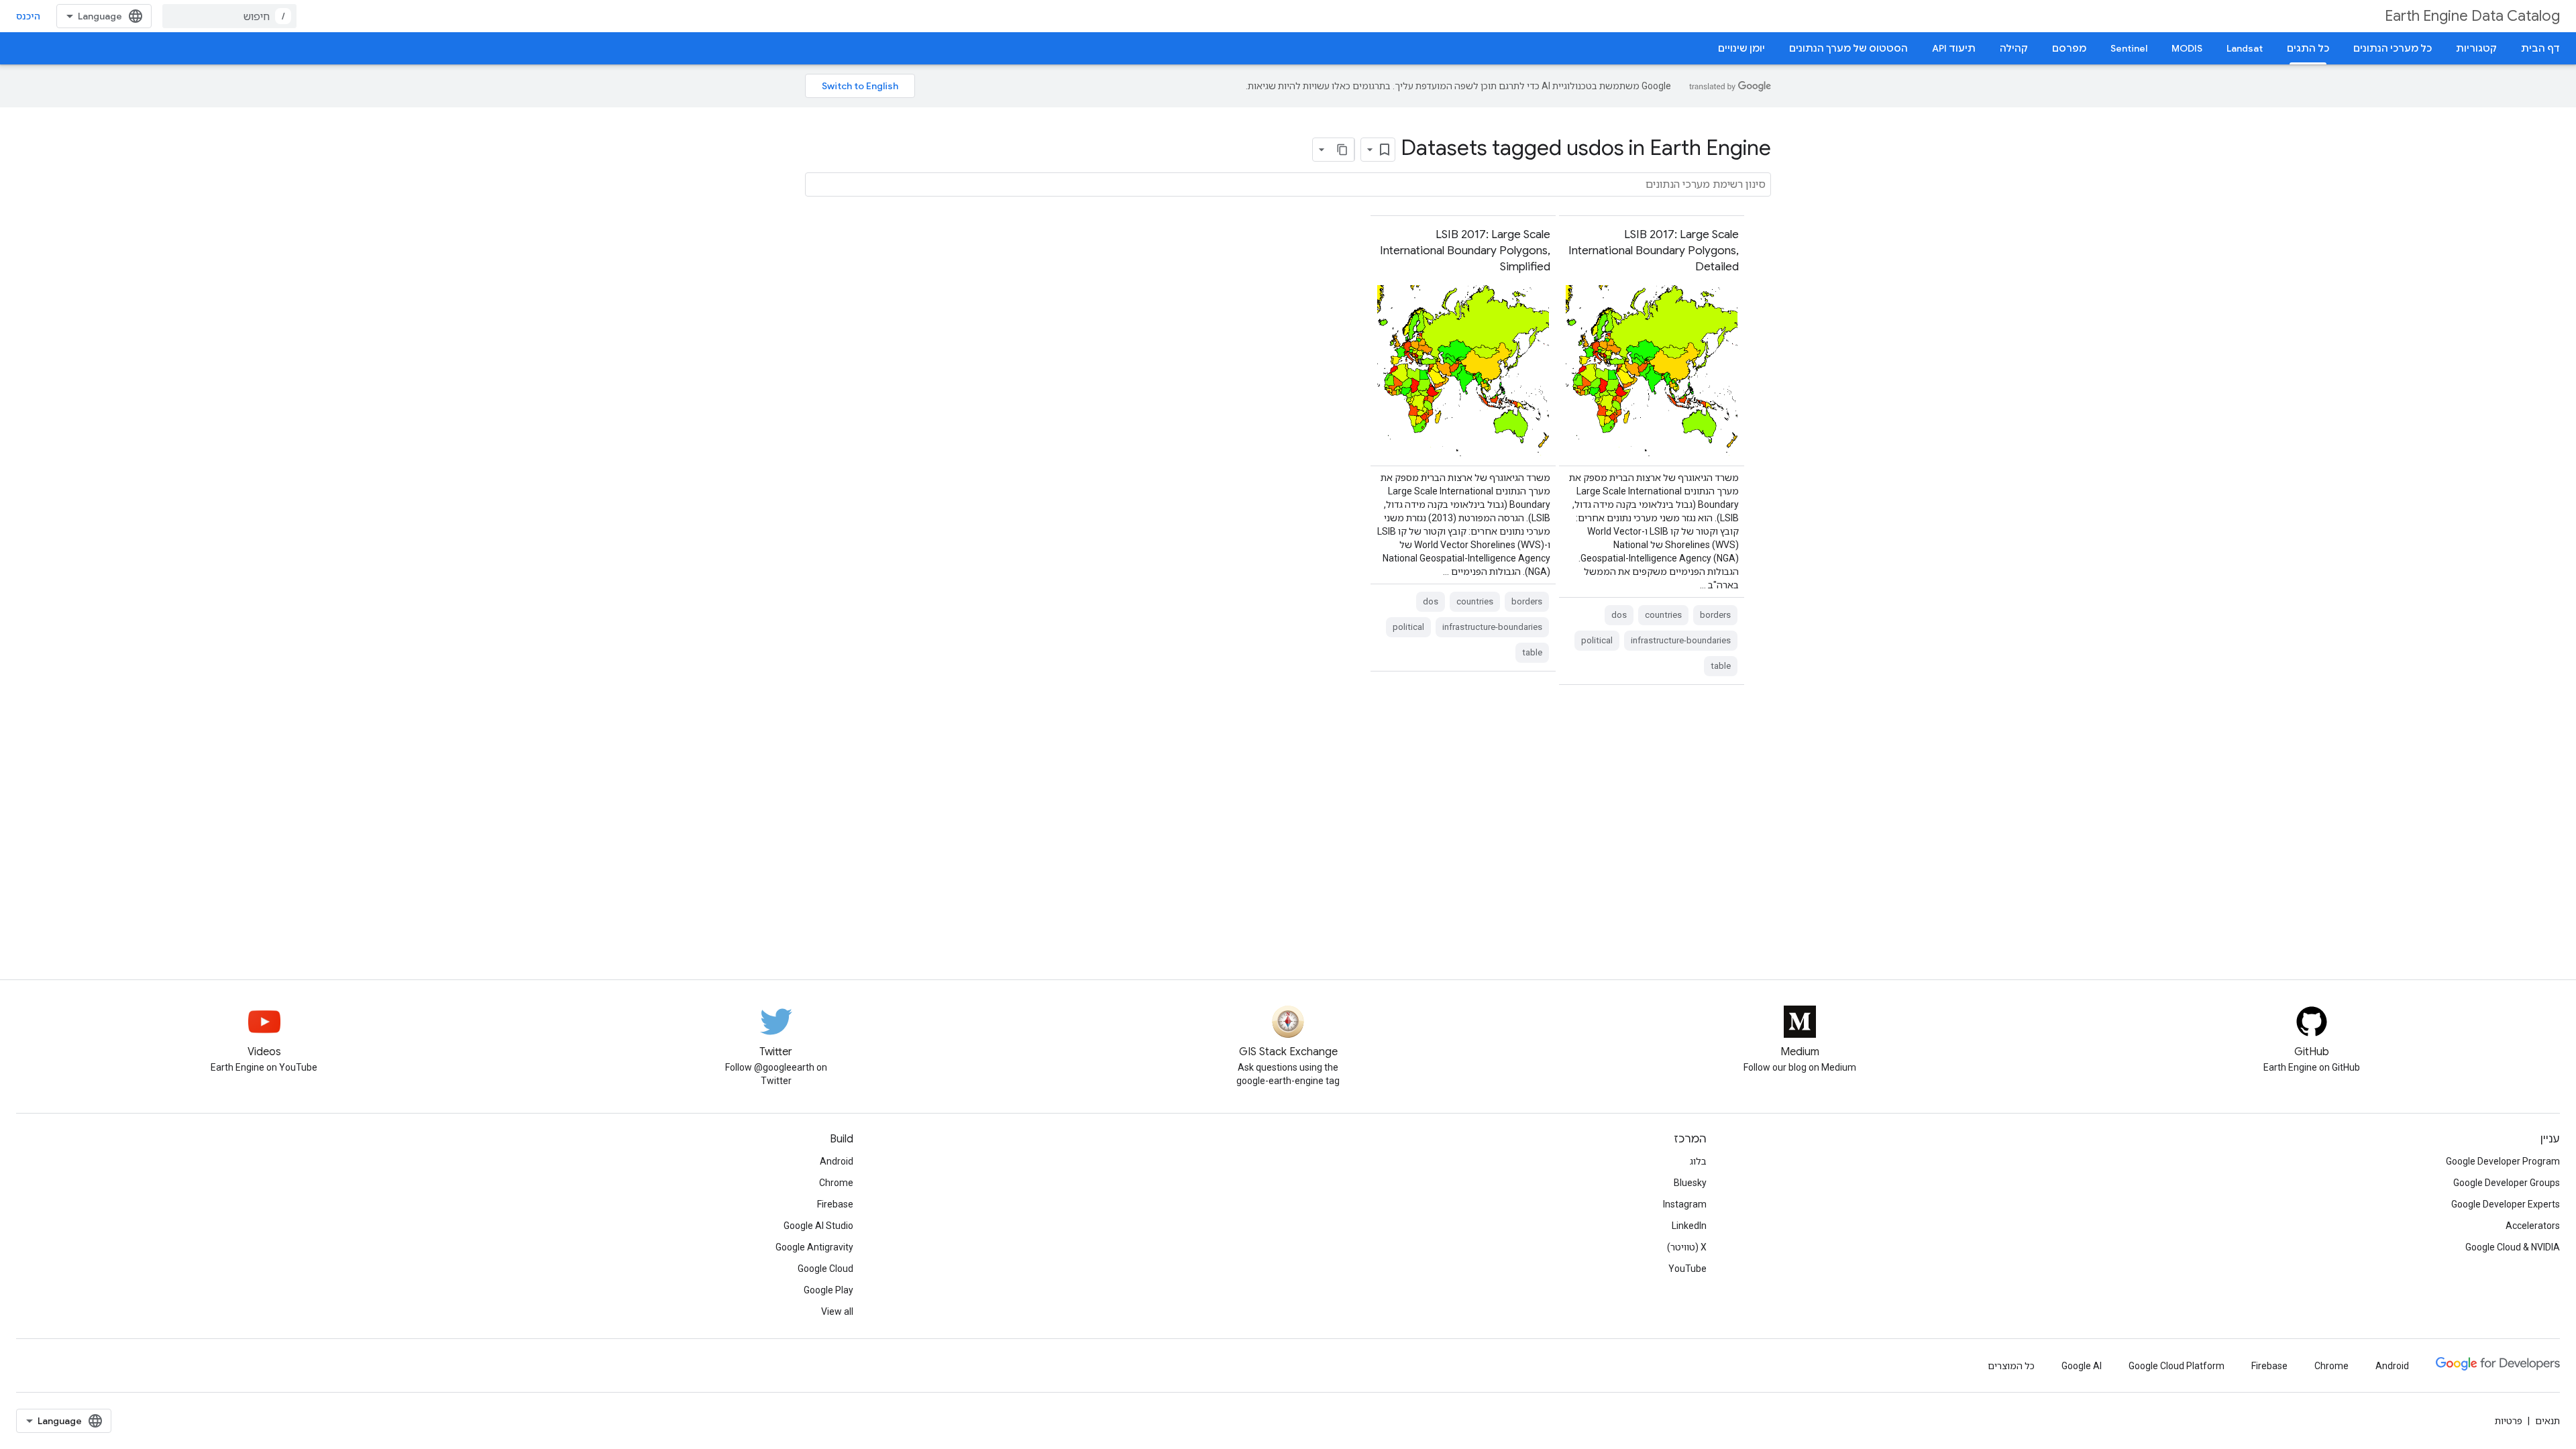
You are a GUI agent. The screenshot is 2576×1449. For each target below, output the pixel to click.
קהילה (2014, 48)
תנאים (2547, 1421)
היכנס (28, 16)
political (1597, 640)
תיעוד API (1954, 48)
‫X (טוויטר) (1687, 1247)
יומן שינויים (1741, 48)
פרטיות (2509, 1421)
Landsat (2245, 48)
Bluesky (1690, 1183)
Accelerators (2533, 1226)
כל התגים (2308, 48)
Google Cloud (825, 1269)
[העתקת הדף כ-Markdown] (1342, 150)
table (1721, 666)
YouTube (1687, 1269)
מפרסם (2069, 48)
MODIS (2187, 48)
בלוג (1698, 1161)
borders (1715, 615)
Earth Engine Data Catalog (2472, 16)
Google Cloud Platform (2177, 1366)
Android (837, 1161)
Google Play (828, 1290)
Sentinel (2129, 48)
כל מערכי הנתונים (2393, 48)
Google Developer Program (2503, 1161)
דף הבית (2540, 48)
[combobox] (229, 16)
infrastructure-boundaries (1681, 640)
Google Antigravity (814, 1247)
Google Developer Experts (2506, 1204)
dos (1619, 615)
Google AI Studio (818, 1226)
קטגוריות (2476, 48)
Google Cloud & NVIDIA (2513, 1247)
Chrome (836, 1183)
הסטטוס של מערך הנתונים (1848, 48)
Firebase (835, 1204)
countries (1663, 615)
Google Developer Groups (2507, 1183)
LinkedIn (1689, 1226)
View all (837, 1311)
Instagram (1685, 1204)
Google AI (2082, 1366)
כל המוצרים (2011, 1366)
